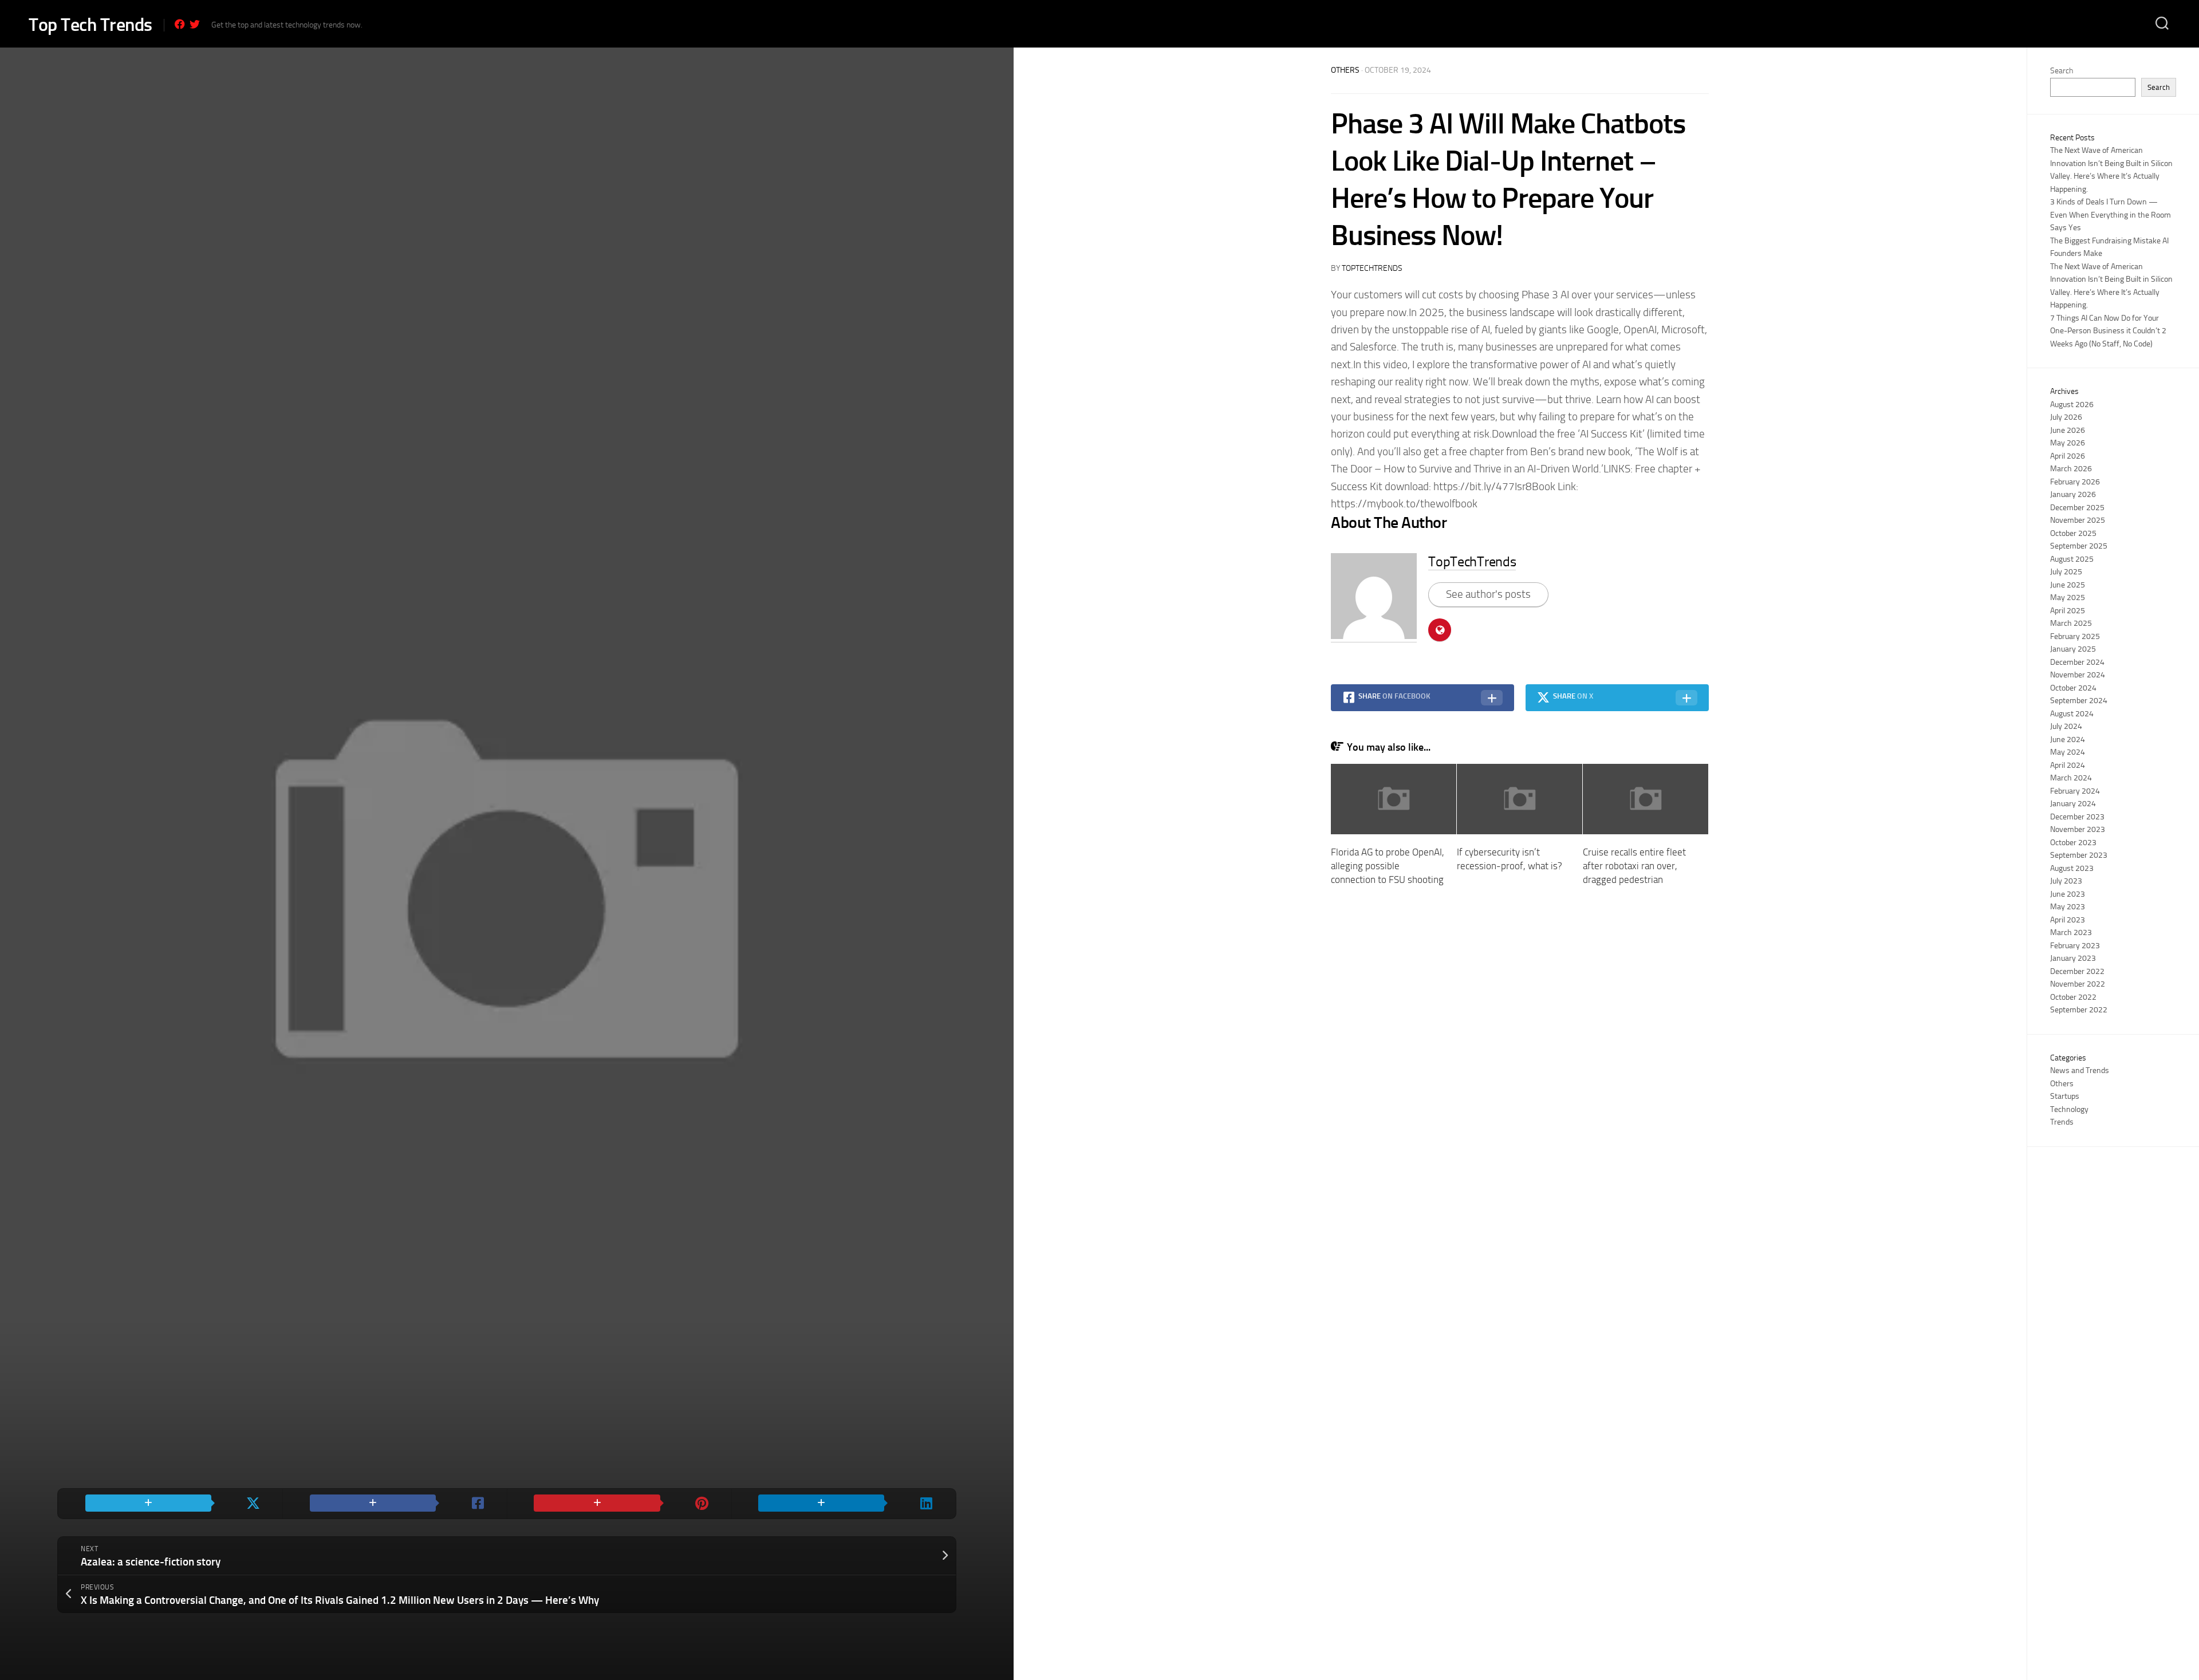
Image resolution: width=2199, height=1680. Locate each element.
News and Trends (2080, 1070)
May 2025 (2068, 598)
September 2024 (2079, 701)
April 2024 (2068, 765)
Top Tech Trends (90, 25)
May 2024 (2068, 752)
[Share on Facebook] (395, 1504)
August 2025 (2072, 559)
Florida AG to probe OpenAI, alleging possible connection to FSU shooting (1388, 866)
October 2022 (2073, 997)
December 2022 (2077, 971)
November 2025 (2078, 520)
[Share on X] (170, 1504)
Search (2062, 71)
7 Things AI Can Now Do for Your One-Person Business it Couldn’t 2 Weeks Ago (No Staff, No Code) (2108, 331)
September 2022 (2079, 1010)
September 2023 (2079, 855)
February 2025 (2075, 636)
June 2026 (2068, 430)
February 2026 (2075, 482)
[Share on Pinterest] (619, 1504)
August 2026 (2072, 405)
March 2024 (2071, 778)
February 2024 (2075, 791)
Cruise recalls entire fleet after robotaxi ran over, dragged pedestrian (1634, 866)
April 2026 (2068, 456)
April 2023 (2068, 920)
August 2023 (2072, 868)
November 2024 (2078, 675)
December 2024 (2077, 662)
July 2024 (2066, 726)
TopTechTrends (1372, 268)
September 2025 (2079, 546)
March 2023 (2071, 932)
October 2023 (2073, 843)
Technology (2069, 1109)
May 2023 (2068, 907)
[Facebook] (180, 24)
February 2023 (2075, 946)
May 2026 (2068, 443)
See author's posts (1488, 594)
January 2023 (2073, 958)
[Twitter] (195, 24)
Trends (2062, 1122)
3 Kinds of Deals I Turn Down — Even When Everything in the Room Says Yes (2111, 215)
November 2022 (2078, 984)
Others (1345, 70)
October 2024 (2073, 688)
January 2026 (2073, 494)
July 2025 (2066, 572)
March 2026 (2071, 469)
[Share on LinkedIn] (844, 1504)
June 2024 (2068, 740)
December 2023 (2077, 817)
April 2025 (2068, 611)
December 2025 (2077, 508)
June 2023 (2068, 894)
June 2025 (2068, 585)
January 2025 (2073, 649)
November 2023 (2078, 829)
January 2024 (2073, 804)
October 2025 (2073, 533)
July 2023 (2066, 881)
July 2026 (2066, 417)
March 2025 (2071, 623)
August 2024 (2072, 714)
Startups (2065, 1096)
